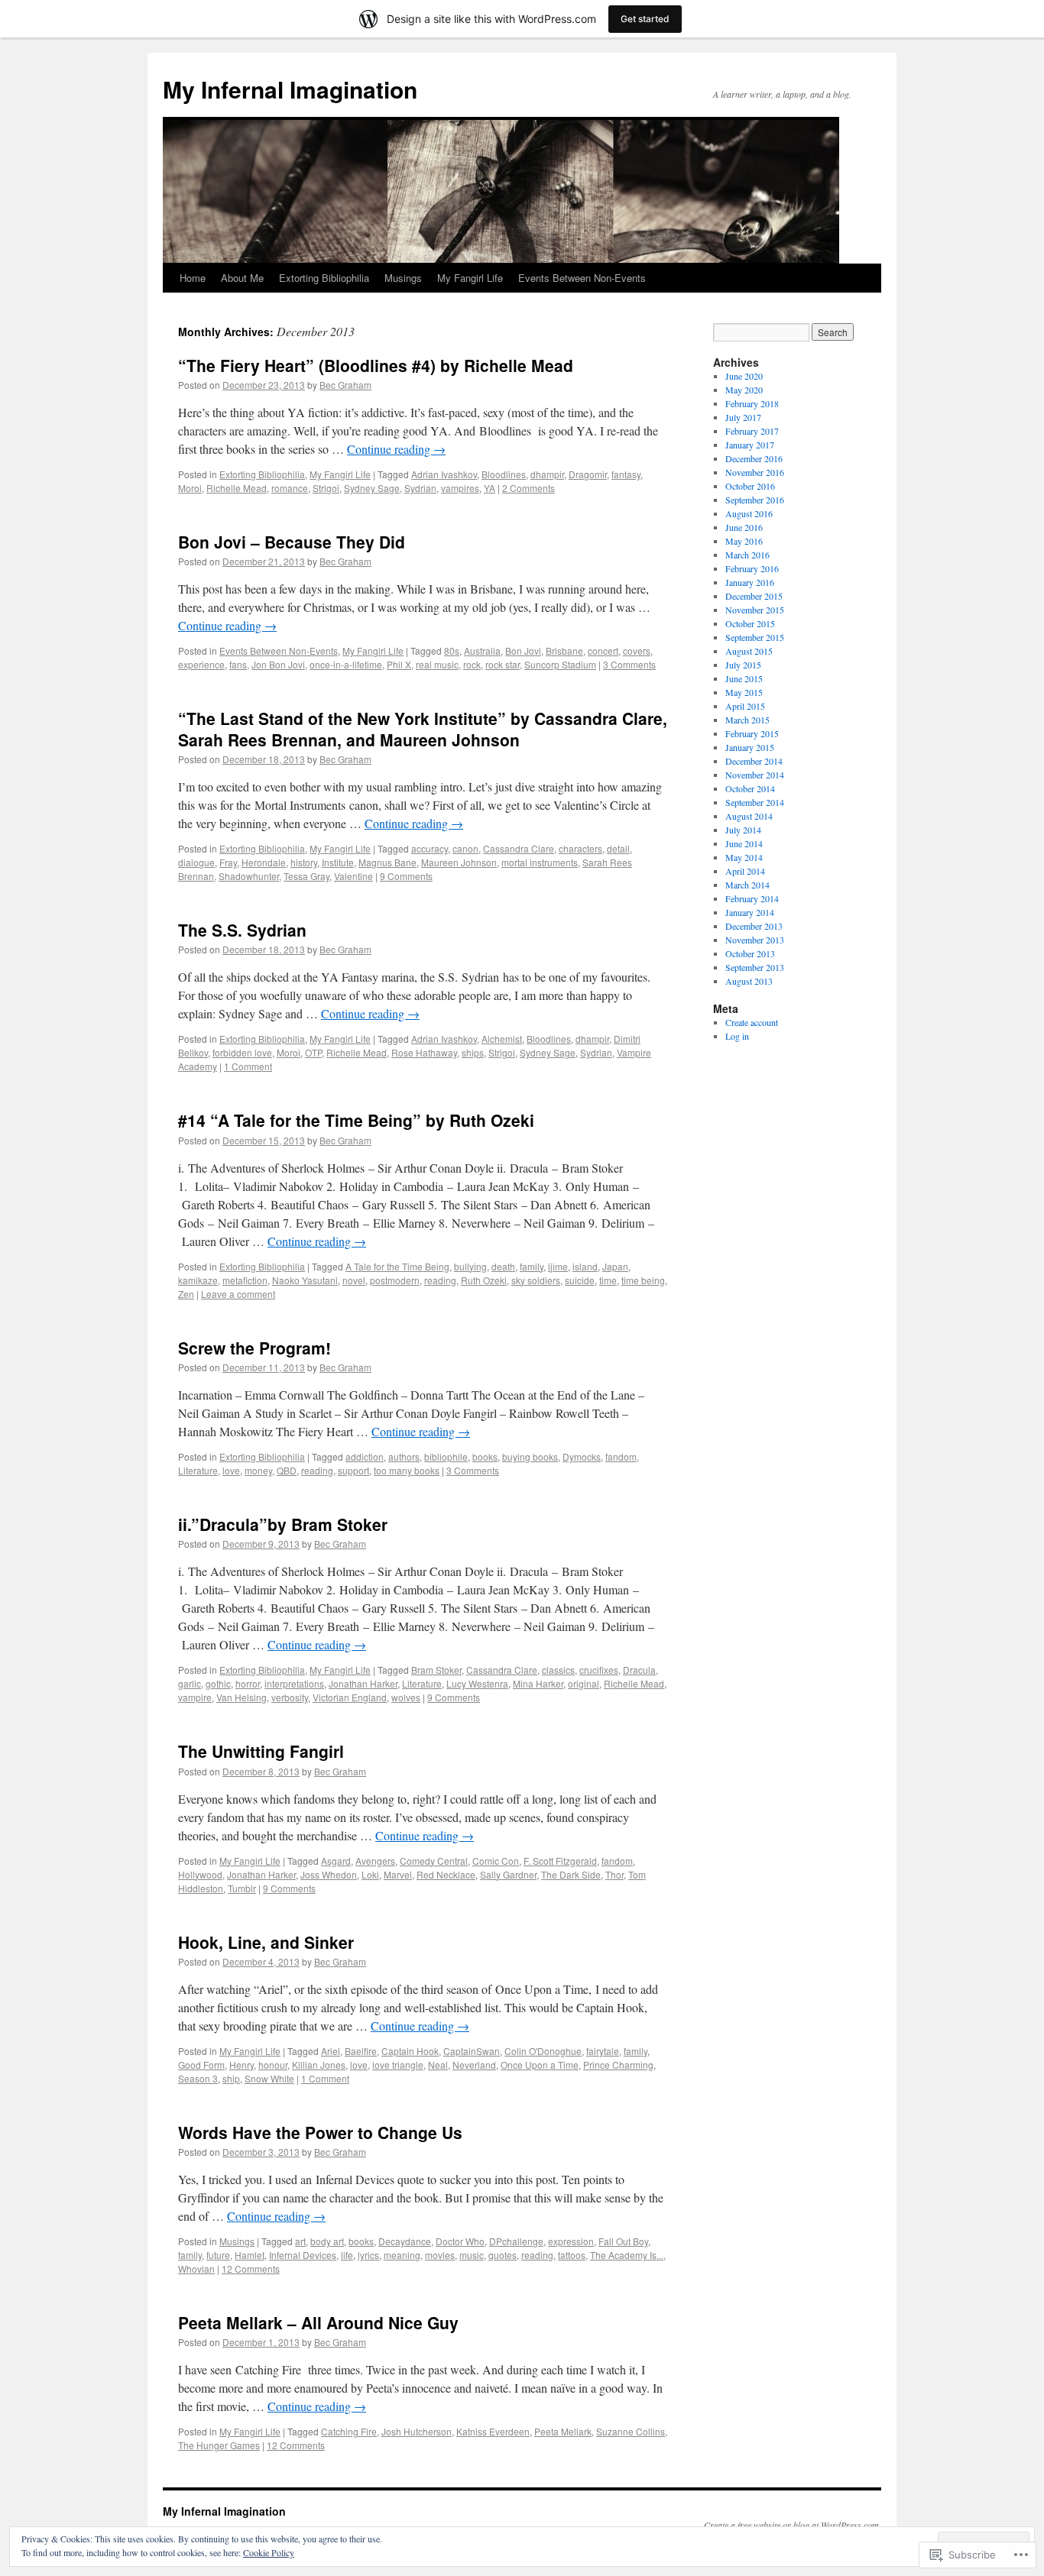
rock (472, 664)
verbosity (290, 1697)
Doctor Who (460, 2241)
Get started (645, 19)
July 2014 (743, 830)
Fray (228, 862)
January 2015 (750, 747)
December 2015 (754, 596)
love (231, 1470)
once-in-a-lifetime (346, 664)
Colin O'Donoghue (543, 2051)
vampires (460, 488)
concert (603, 650)
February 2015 (752, 733)
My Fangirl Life (470, 278)
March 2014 (747, 885)
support (353, 1470)
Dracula (639, 1670)
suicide (580, 1280)
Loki (370, 1874)
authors (404, 1456)
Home (193, 278)
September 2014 (755, 802)
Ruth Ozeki (484, 1280)
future (218, 2255)
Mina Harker (538, 1683)
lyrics (368, 2255)
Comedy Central (434, 1861)
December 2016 (754, 458)
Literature (198, 1470)
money (258, 1470)
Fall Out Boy (623, 2241)
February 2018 (752, 403)
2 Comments (528, 488)
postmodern (395, 1280)
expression (571, 2241)
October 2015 (750, 623)
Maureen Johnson (459, 862)
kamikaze (198, 1280)
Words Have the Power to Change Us (320, 2132)
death (503, 1266)
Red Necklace (446, 1874)
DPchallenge (516, 2241)
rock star (503, 664)
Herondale (264, 862)
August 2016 (749, 513)
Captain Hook (410, 2051)
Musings (403, 278)
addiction (365, 1456)
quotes (503, 2255)
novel (354, 1280)
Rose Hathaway (424, 1052)
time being (643, 1280)
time (608, 1280)
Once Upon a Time (540, 2065)
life (347, 2255)
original (584, 1683)
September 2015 (755, 637)
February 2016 (752, 568)
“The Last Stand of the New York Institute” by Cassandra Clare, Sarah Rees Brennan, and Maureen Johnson (423, 728)
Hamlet (250, 2255)
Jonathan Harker (363, 1683)
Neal (438, 2065)
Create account (752, 1022)
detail (618, 848)
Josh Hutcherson (417, 2431)
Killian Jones (319, 2065)
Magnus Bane (387, 862)
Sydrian (420, 488)
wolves (406, 1697)
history (304, 862)
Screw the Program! (255, 1348)
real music (437, 664)
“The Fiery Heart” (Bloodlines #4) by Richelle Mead (376, 365)
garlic (190, 1683)
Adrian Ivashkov (444, 474)
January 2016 (750, 582)
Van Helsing (242, 1697)
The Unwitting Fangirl (261, 1751)
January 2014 (750, 912)
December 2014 (754, 761)
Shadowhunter (249, 876)
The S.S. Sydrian (242, 930)
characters (580, 848)
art (300, 2241)
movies (440, 2255)
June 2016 (744, 527)
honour (273, 2065)
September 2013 (755, 967)
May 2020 (744, 390)
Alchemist (502, 1039)
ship (231, 2078)
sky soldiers (536, 1280)
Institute (338, 862)
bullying (470, 1266)
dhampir (547, 474)
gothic (218, 1683)
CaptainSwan (472, 2051)
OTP (313, 1052)
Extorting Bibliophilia (324, 278)
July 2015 (743, 665)
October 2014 (750, 788)
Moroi (190, 488)
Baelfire (361, 2051)
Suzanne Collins (631, 2431)
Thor (614, 1874)
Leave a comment (238, 1294)
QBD (287, 1470)
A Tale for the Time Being (397, 1266)
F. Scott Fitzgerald (560, 1861)
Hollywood (200, 1874)
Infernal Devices (303, 2255)
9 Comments (406, 876)
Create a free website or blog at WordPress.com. (793, 2525)
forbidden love (242, 1052)
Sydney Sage (372, 488)
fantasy (626, 474)
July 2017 (743, 417)
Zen (186, 1294)
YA (490, 488)
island (585, 1266)
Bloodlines (504, 474)
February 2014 (752, 898)
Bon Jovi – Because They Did (292, 542)
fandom (621, 1456)
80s (452, 650)
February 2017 (752, 431)
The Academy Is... (627, 2255)
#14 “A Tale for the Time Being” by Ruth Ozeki (356, 1120)
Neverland (474, 2065)
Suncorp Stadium (560, 664)
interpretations (294, 1683)
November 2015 (755, 610)
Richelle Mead (237, 488)
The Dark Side (571, 1874)
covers (637, 650)
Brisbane (564, 650)
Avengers (375, 1861)
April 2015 (745, 706)
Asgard (336, 1861)
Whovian (196, 2269)
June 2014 (744, 843)
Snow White (269, 2078)
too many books (407, 1470)
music (472, 2255)
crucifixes (599, 1670)
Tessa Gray (306, 876)
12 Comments (251, 2269)
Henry (242, 2065)
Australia (482, 650)
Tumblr (242, 1888)
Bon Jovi (523, 650)
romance (290, 488)
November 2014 (755, 775)
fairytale (603, 2051)
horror (248, 1683)
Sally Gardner (508, 1874)
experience (201, 664)
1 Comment (248, 1066)
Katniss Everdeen (493, 2431)
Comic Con (496, 1861)
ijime (558, 1266)
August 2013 (749, 981)
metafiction (245, 1280)
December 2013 (754, 926)
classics (558, 1670)
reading (440, 1280)
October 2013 (750, 953)
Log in (737, 1036)
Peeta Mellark (563, 2431)
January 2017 (750, 445)
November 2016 (755, 472)
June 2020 (744, 376)
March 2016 (747, 555)
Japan (615, 1266)
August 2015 (749, 651)
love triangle (398, 2065)
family (532, 1266)
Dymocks (582, 1456)
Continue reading (396, 449)
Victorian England (350, 1697)
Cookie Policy (269, 2552)
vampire (195, 1697)
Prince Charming (618, 2065)
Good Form (201, 2065)
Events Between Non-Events (582, 278)
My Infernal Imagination (290, 89)
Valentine (353, 876)
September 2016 (755, 500)
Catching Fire (349, 2431)
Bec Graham (345, 385)
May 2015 (744, 692)
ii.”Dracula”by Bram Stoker (283, 1524)
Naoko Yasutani (305, 1280)
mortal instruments (540, 862)
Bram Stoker (436, 1670)
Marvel (398, 1874)
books (485, 1456)
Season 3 (198, 2078)
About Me (242, 278)
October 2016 (750, 486)
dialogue (196, 862)
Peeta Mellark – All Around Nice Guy (318, 2322)
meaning (402, 2255)
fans (238, 664)
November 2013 (755, 940)
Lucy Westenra (477, 1683)
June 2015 (744, 678)
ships (473, 1052)
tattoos (572, 2255)
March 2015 (747, 720)
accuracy (430, 848)
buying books (530, 1456)
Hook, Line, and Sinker (266, 1942)
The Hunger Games (219, 2445)
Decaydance (405, 2241)
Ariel (331, 2051)
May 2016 (744, 541)
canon (465, 848)
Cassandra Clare (519, 848)
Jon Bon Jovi (278, 664)
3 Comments (629, 664)
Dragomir (588, 474)
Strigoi (326, 488)
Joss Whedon (329, 1874)
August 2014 (749, 816)
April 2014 (745, 871)
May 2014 (744, 857)
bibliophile (446, 1456)
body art (327, 2241)
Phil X (399, 664)
